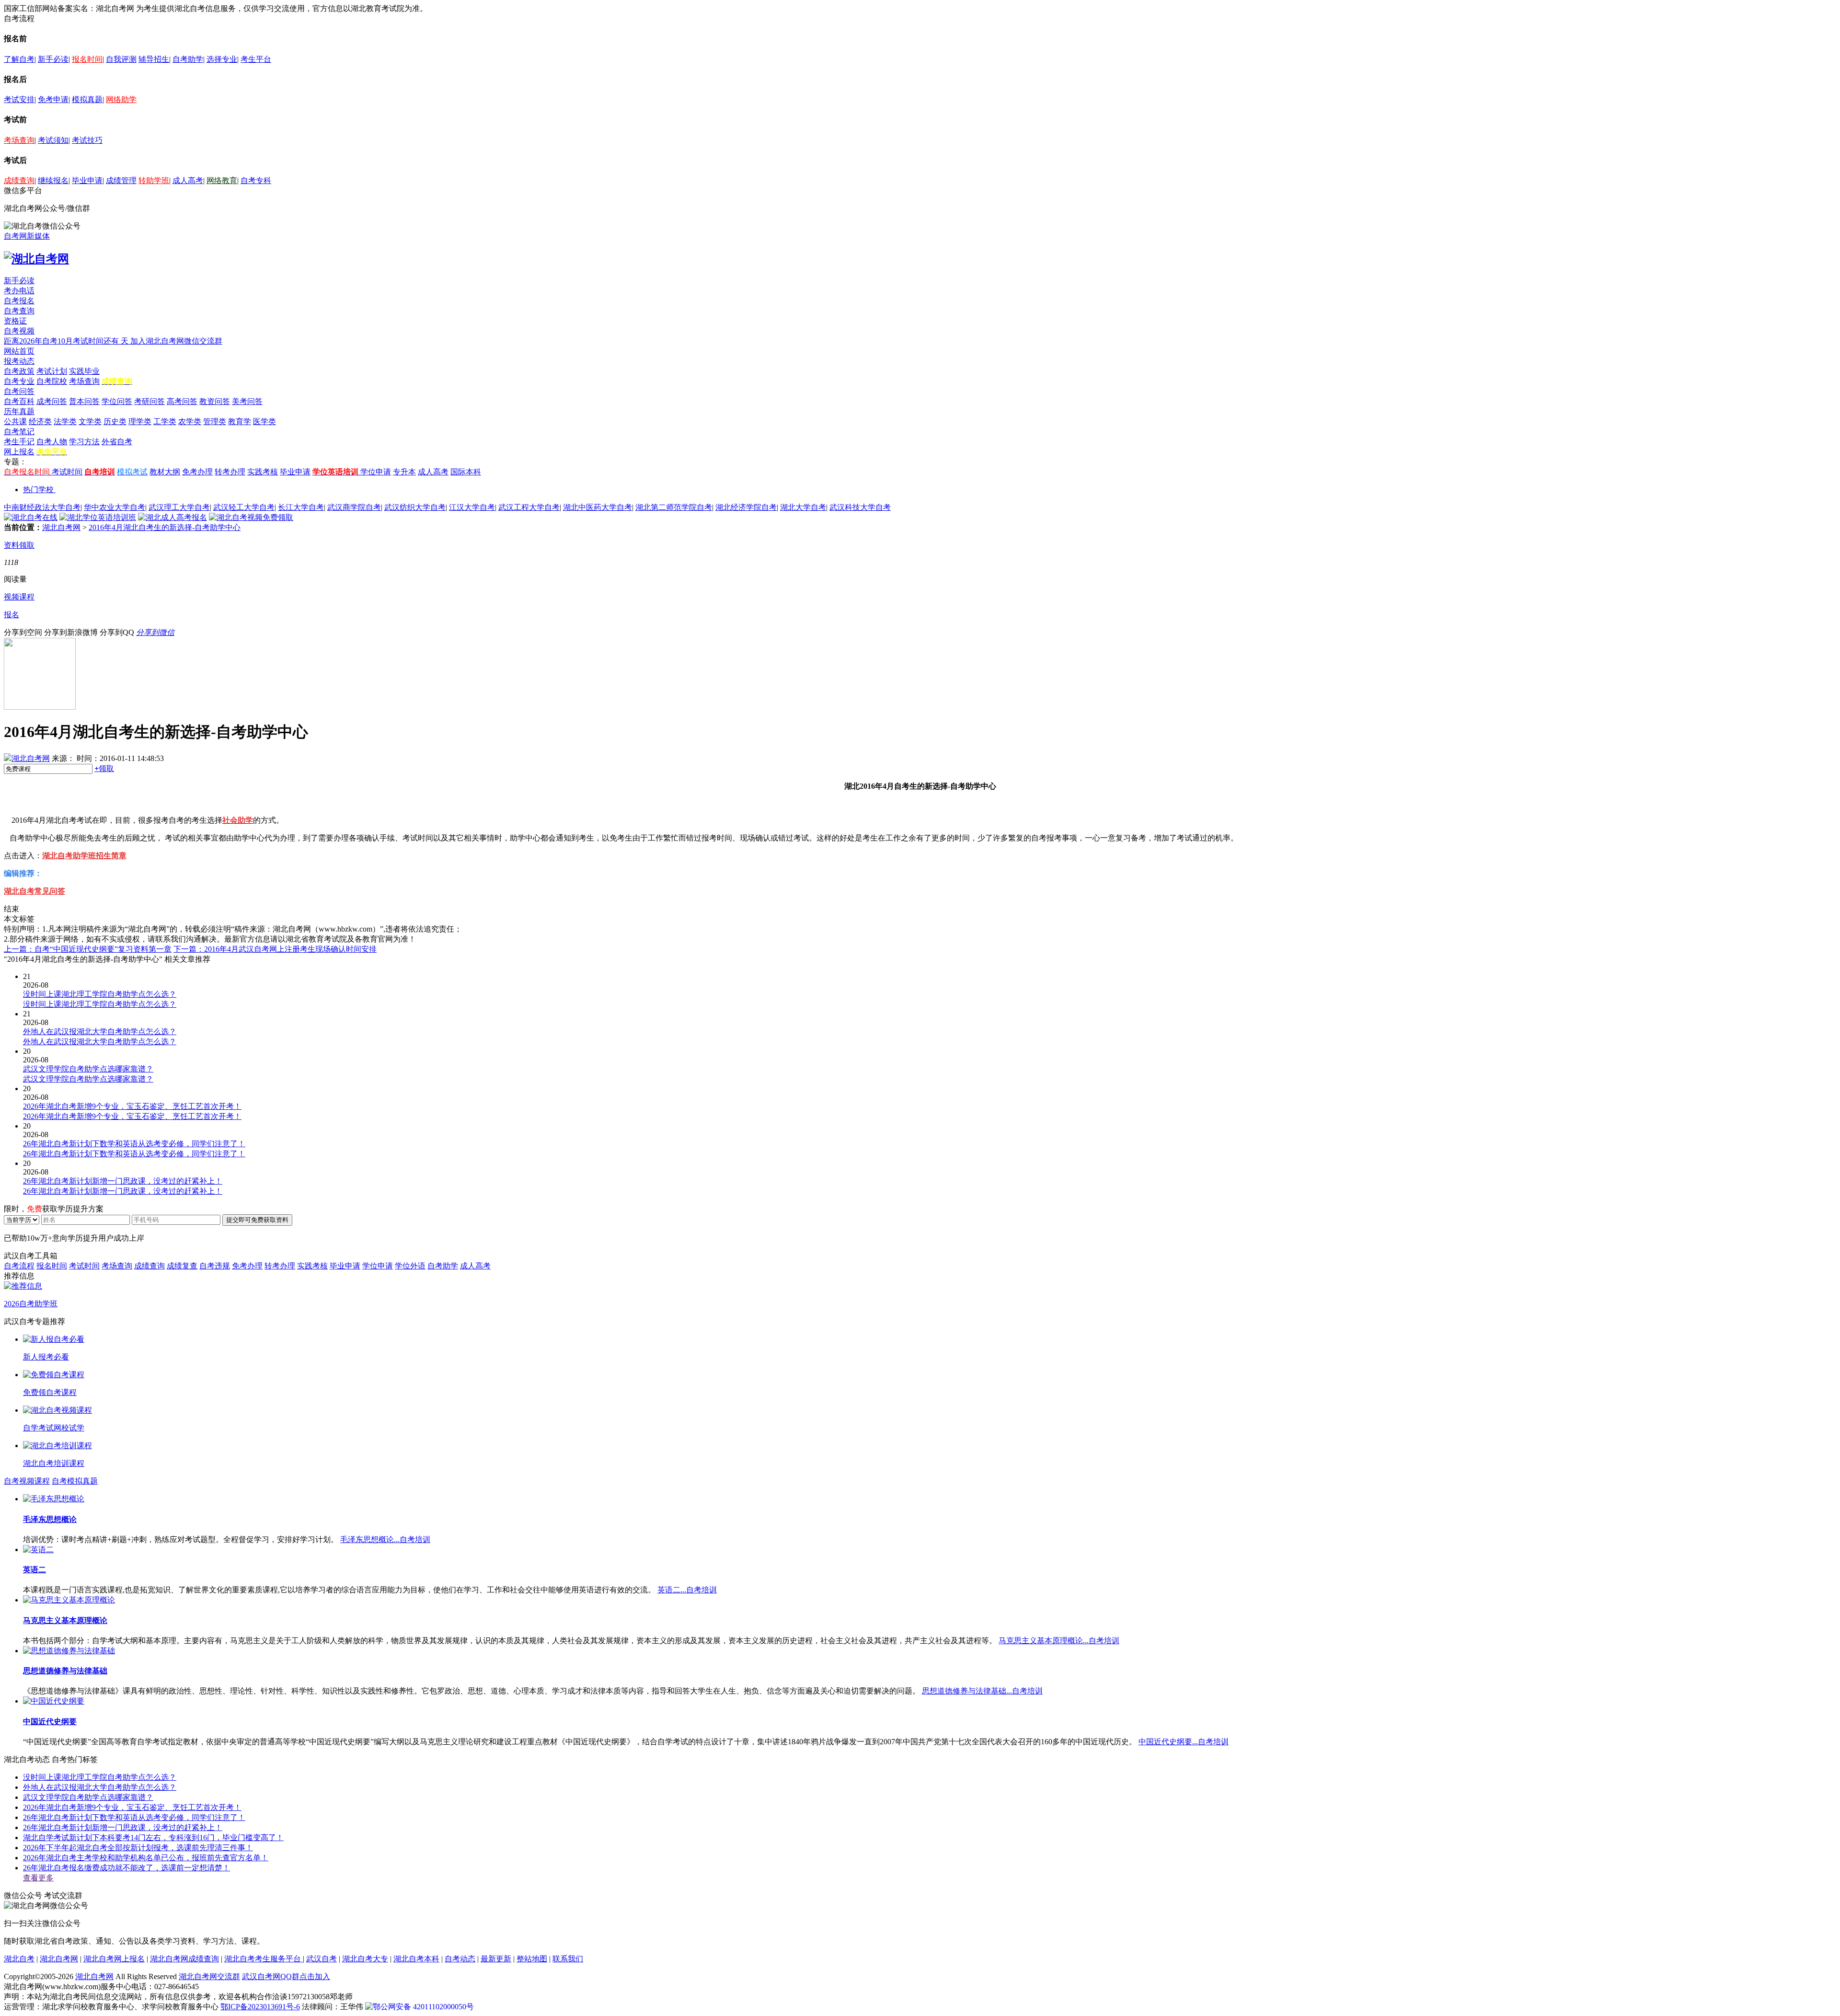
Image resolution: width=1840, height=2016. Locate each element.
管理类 (215, 421)
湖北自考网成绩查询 (184, 1959)
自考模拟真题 (75, 1481)
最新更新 (496, 1959)
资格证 (15, 321)
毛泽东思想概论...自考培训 (385, 1539)
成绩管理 (121, 180)
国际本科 (466, 472)
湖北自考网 (61, 527)
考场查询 (19, 140)
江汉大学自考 (472, 507)
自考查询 (19, 311)
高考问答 (182, 401)
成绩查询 (19, 180)
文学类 (90, 421)
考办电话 (19, 291)
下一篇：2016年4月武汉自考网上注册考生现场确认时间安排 (275, 949)
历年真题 (19, 411)
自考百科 (19, 401)
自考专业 (19, 381)
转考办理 (230, 472)
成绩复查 (182, 1266)
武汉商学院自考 (354, 507)
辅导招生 (154, 59)
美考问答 (247, 401)
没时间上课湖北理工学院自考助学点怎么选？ (100, 1777)
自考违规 (215, 1266)
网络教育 (222, 180)
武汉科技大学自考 (860, 507)
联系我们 (568, 1959)
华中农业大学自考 (115, 507)
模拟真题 (87, 99)
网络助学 (121, 99)
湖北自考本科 (416, 1959)
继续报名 (53, 180)
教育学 (240, 421)
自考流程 (19, 1266)
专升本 (404, 472)
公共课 (15, 421)
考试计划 (52, 371)
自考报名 (19, 301)
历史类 (115, 421)
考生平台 (256, 59)
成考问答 (52, 401)
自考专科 (256, 180)
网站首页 (19, 351)
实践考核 (263, 472)
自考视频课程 (27, 1481)
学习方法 (84, 442)
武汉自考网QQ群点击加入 (286, 1976)
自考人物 (52, 442)
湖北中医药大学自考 (598, 507)
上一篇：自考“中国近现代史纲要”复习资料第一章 (88, 949)
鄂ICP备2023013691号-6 (260, 2007)
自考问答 (19, 391)
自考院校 (52, 381)
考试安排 (19, 99)
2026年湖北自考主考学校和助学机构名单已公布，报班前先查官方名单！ (146, 1858)
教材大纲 (165, 472)
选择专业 (222, 59)
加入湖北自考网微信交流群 (176, 341)
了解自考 (19, 59)
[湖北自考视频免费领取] (251, 517)
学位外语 (410, 1266)
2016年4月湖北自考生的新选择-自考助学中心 (165, 527)
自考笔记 (19, 432)
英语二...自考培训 (687, 1590)
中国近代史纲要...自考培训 (1184, 1742)
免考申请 (53, 99)
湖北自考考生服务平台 (264, 1959)
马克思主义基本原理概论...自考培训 (1059, 1641)
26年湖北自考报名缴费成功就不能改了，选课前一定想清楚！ (126, 1868)
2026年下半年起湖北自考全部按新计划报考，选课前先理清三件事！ (138, 1848)
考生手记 (19, 442)
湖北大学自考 (803, 507)
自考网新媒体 (27, 236)
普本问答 (84, 401)
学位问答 (117, 401)
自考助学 (188, 59)
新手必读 (53, 59)
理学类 (140, 421)
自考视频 (19, 331)
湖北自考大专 (365, 1959)
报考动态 (19, 361)
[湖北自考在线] (31, 517)
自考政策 (19, 371)
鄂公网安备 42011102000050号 (423, 2007)
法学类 (65, 421)
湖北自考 (19, 1959)
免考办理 (197, 472)
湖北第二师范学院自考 (674, 507)
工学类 (165, 421)
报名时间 (87, 59)
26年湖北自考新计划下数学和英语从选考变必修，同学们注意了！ (134, 1817)
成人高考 (188, 180)
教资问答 (215, 401)
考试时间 (67, 472)
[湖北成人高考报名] (172, 517)
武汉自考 (322, 1959)
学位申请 (376, 472)
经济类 (40, 421)
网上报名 (19, 452)
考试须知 (53, 140)
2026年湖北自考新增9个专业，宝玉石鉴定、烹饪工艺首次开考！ (132, 1807)
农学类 (190, 421)
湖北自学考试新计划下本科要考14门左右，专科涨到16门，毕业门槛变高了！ (153, 1837)
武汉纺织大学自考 (415, 507)
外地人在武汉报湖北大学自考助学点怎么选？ (100, 1787)
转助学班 (154, 180)
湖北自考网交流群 (209, 1976)
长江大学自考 (301, 507)
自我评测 (121, 59)
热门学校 (38, 490)
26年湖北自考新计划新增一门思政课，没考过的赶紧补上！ (123, 1827)
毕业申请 (87, 180)
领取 (104, 768)
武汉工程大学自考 (529, 507)
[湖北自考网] (36, 259)
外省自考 (117, 442)
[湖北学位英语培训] (98, 517)
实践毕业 (84, 371)
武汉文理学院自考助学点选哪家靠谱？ (88, 1797)
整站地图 (532, 1959)
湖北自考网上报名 (114, 1959)
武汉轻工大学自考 (244, 507)
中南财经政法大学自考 (42, 507)
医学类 (264, 421)
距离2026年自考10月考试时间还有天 (67, 341)
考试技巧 (87, 140)
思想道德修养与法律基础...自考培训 (982, 1691)
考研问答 (149, 401)
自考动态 (460, 1959)
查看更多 (38, 1878)
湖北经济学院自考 (746, 507)
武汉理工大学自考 (179, 507)
